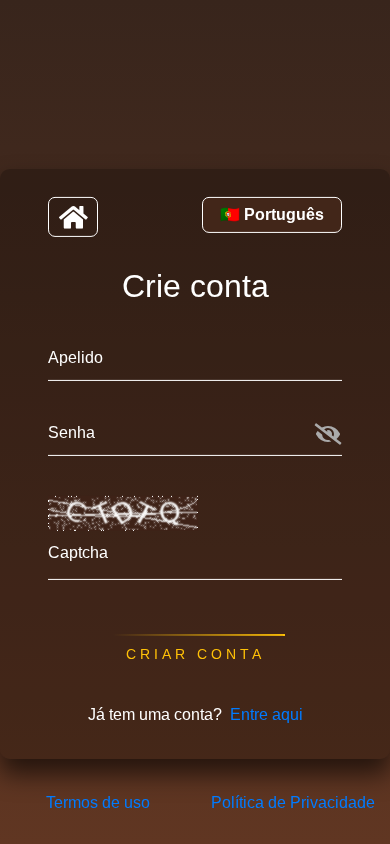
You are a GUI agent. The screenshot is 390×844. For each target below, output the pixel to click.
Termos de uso (98, 802)
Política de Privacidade (293, 802)
